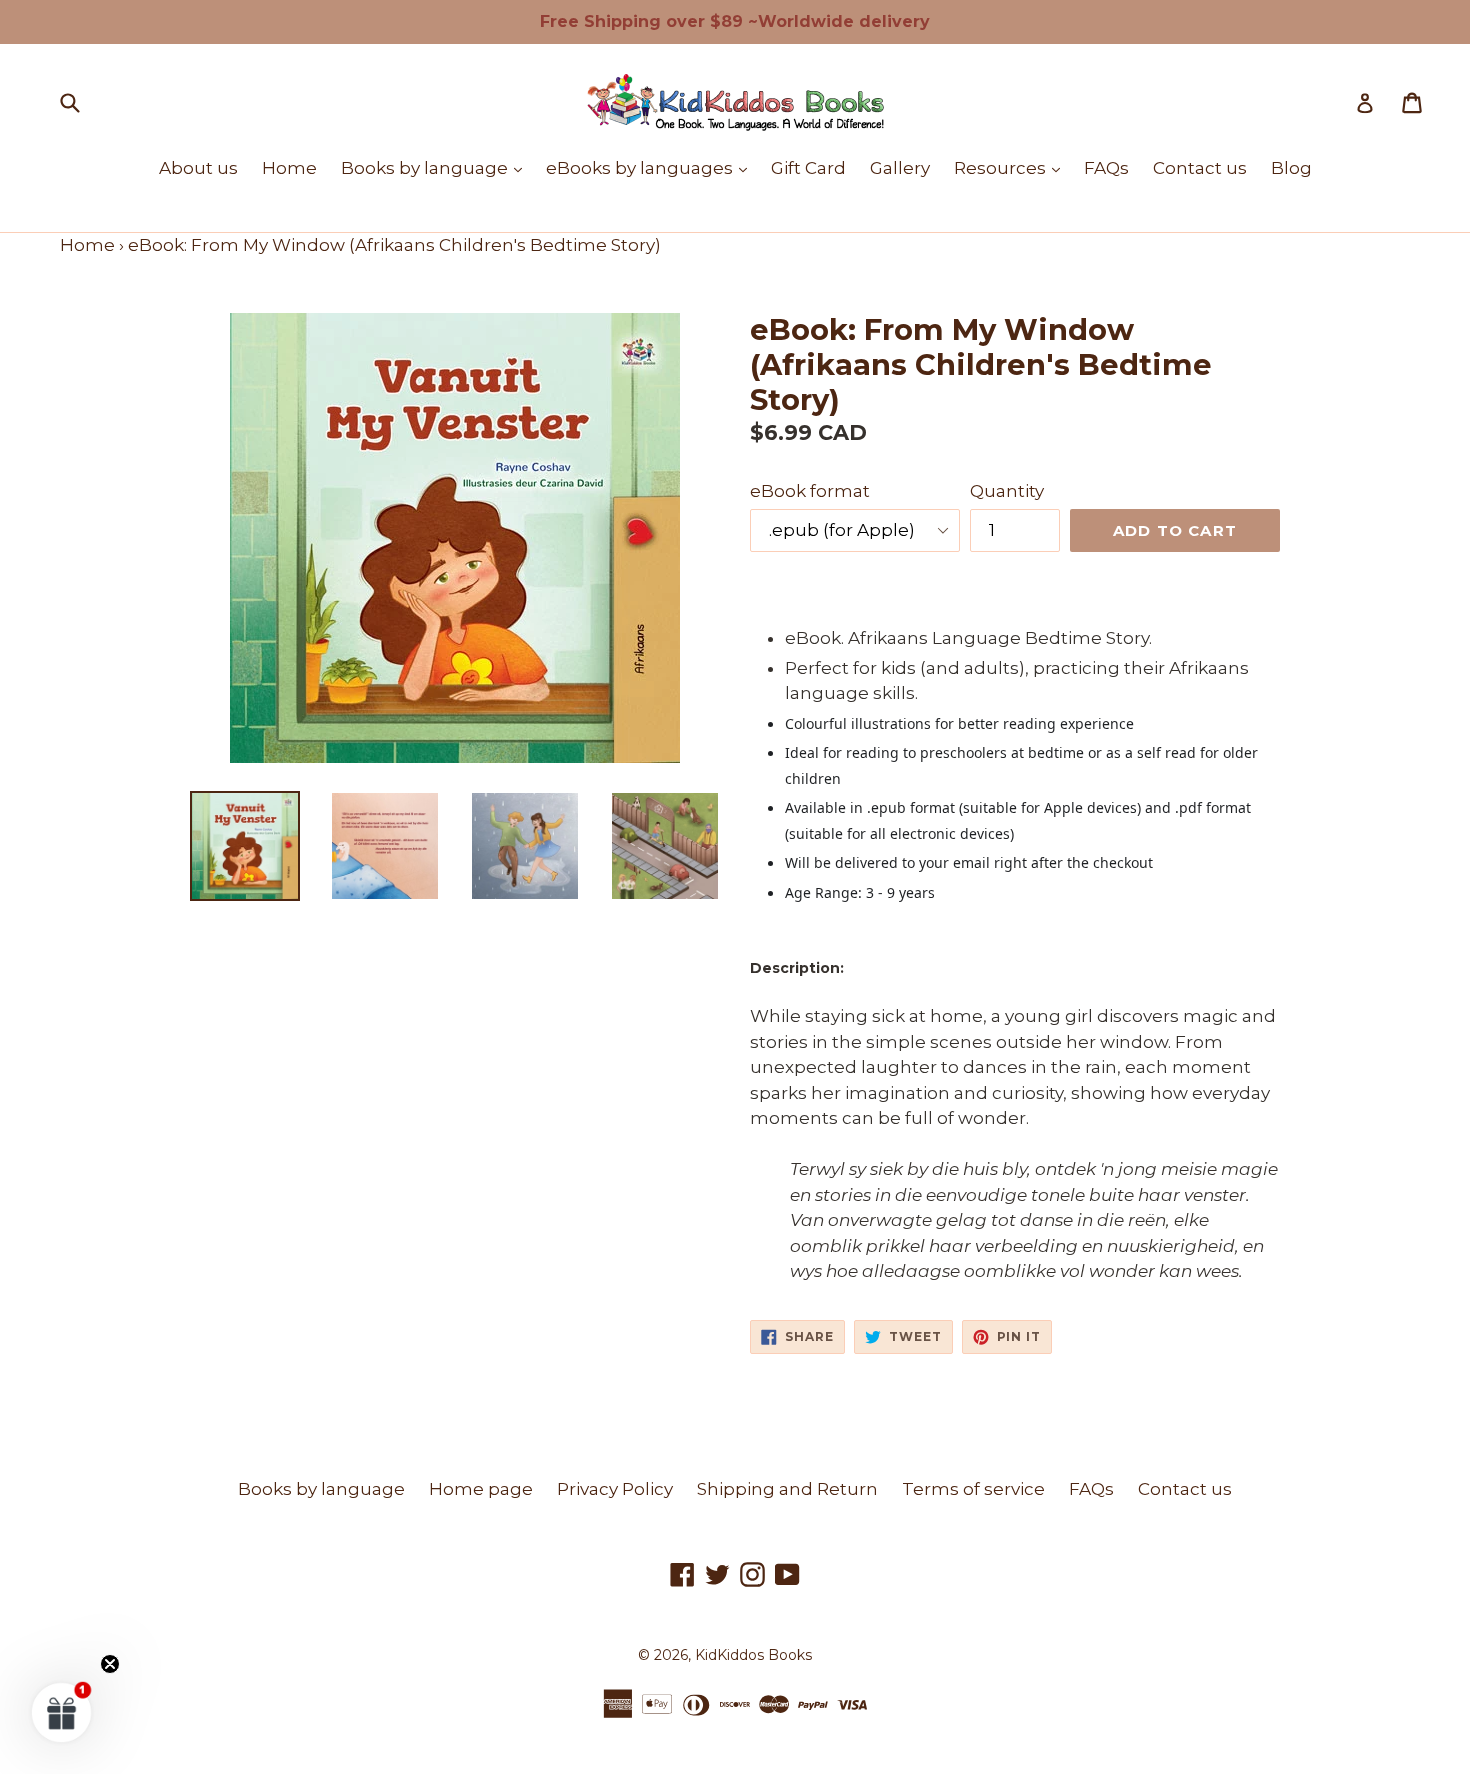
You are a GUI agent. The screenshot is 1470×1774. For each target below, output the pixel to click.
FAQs (1106, 168)
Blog (1291, 168)
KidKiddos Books (753, 1655)
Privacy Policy (615, 1489)
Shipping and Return (787, 1489)
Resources (1012, 167)
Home (289, 168)
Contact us (1200, 168)
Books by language (436, 167)
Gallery (900, 168)
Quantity (1007, 491)
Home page (481, 1489)
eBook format (810, 491)
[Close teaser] (110, 1664)
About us (198, 168)
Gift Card (808, 168)
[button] (62, 1712)
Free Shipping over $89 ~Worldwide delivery (735, 21)
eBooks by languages (651, 167)
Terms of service (973, 1489)
